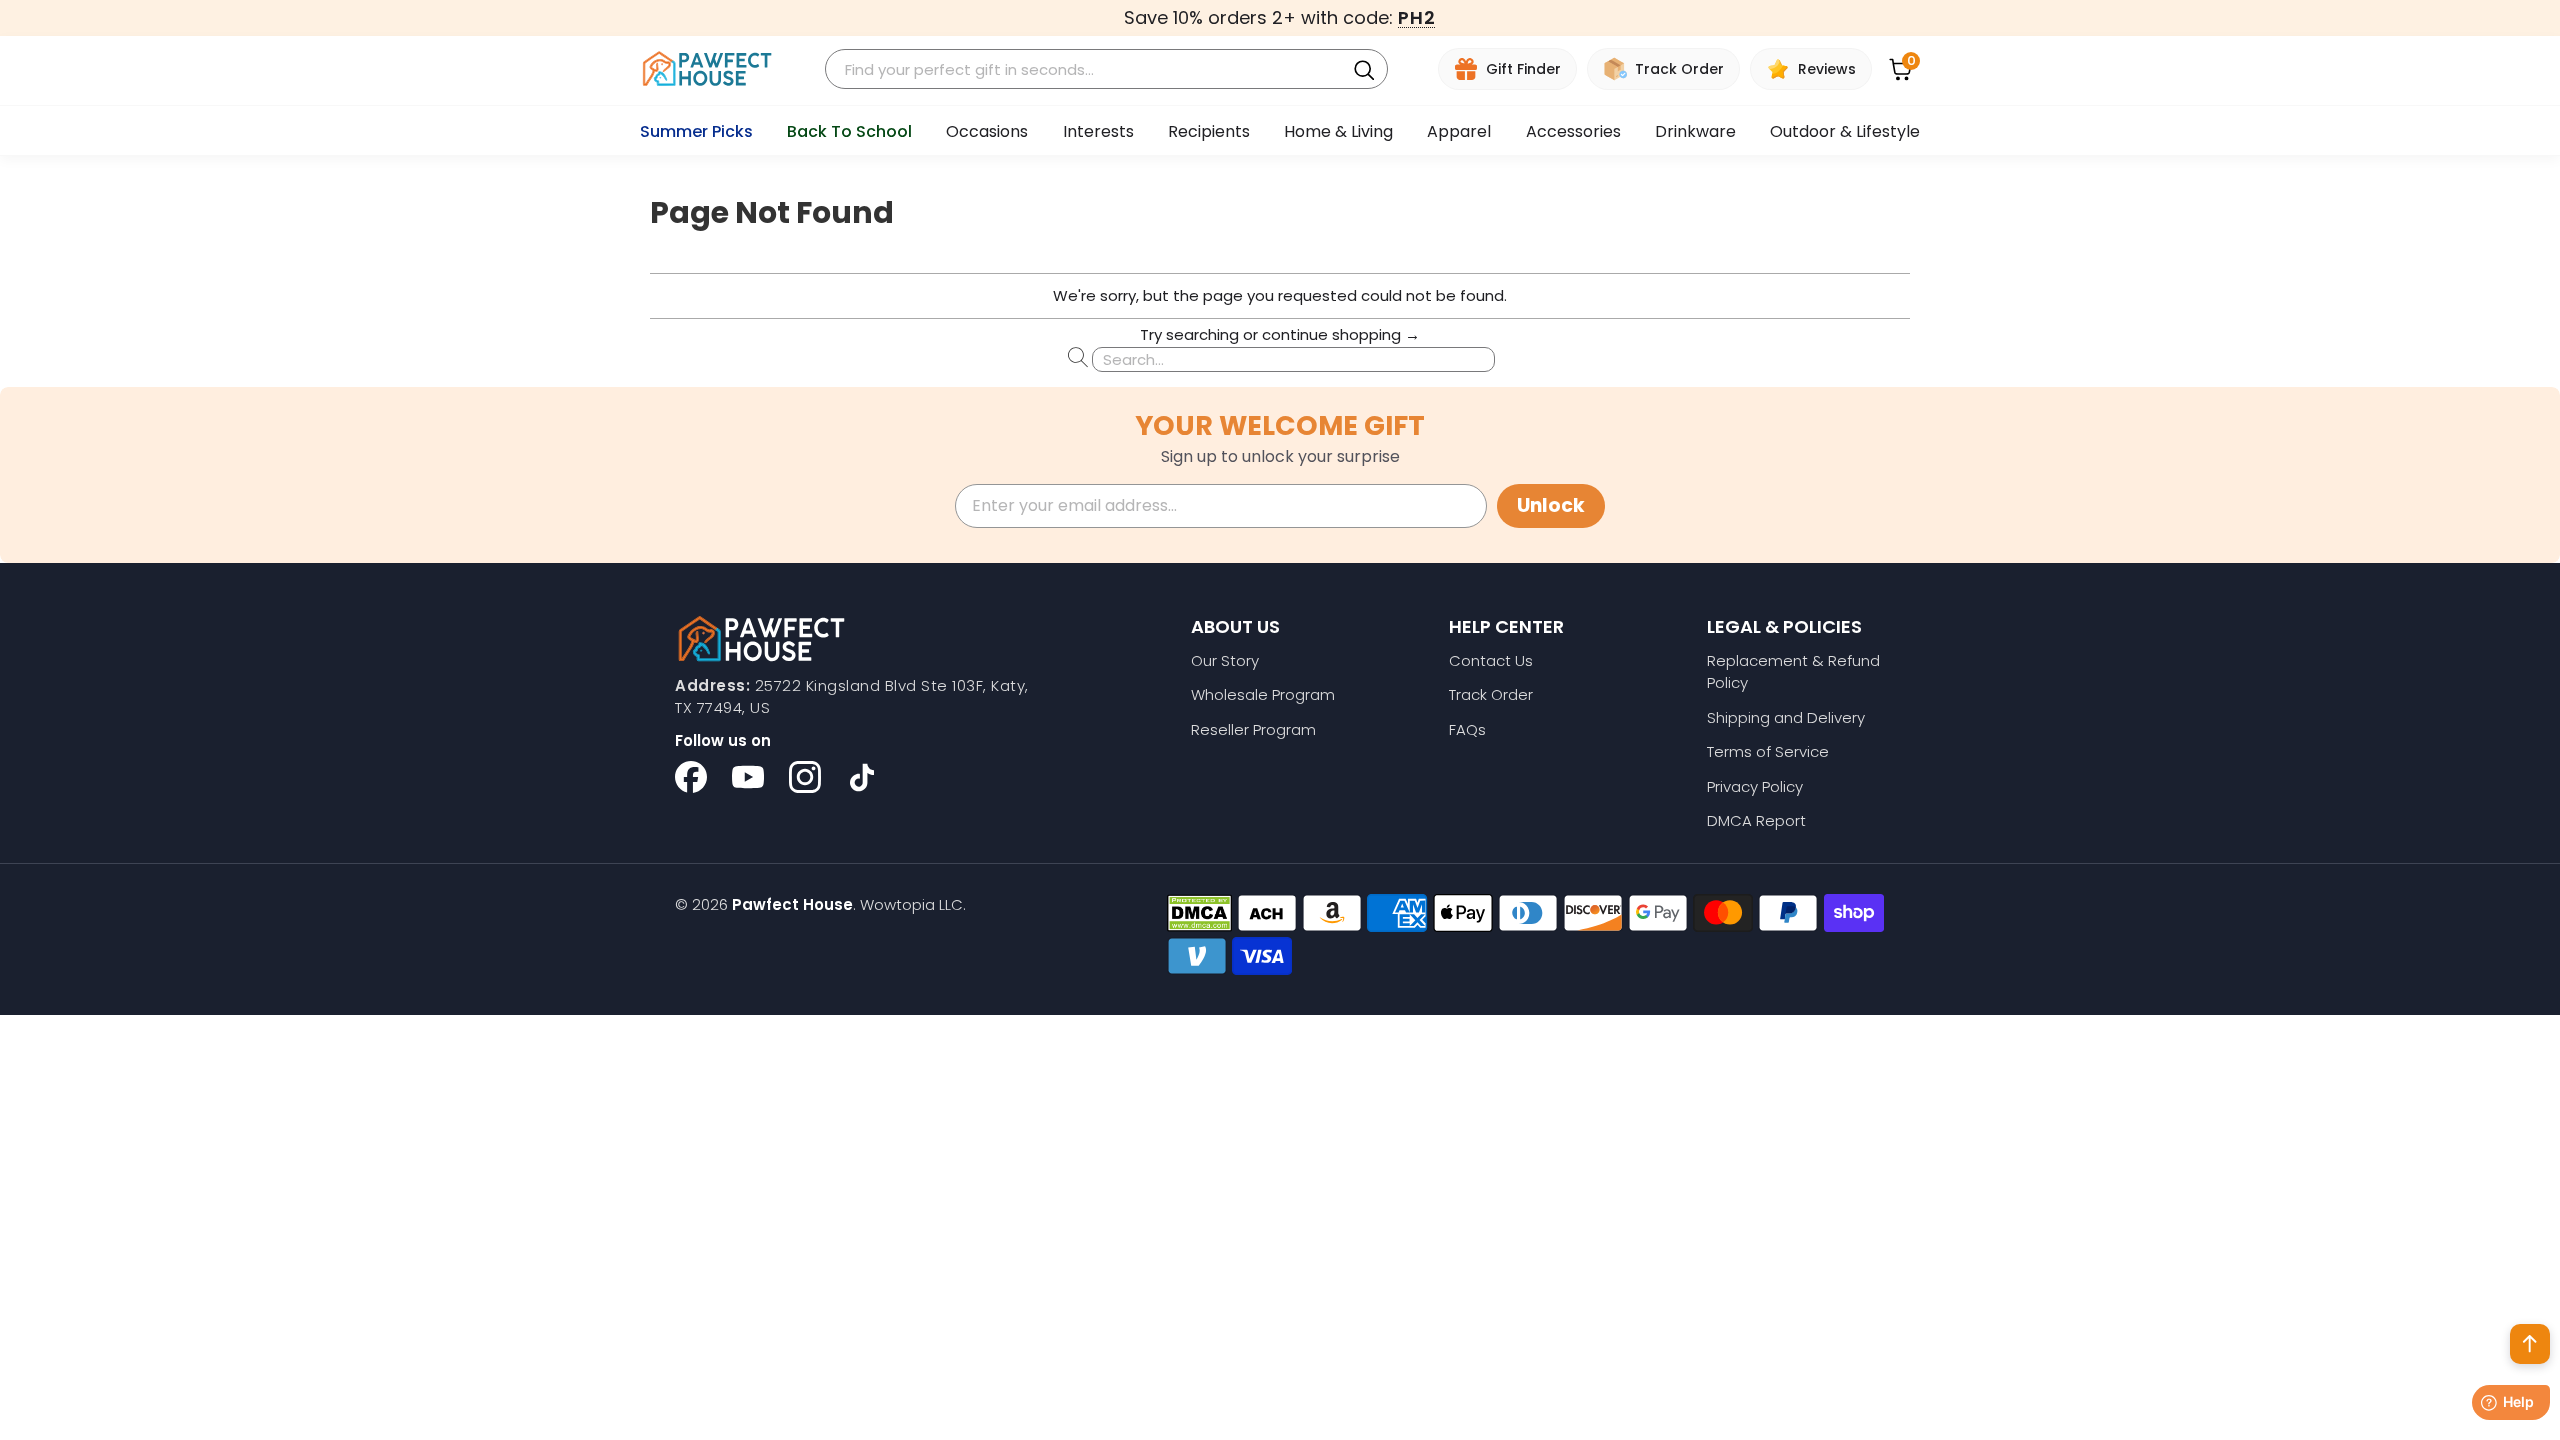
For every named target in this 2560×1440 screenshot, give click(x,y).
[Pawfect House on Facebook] (691, 777)
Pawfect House (792, 904)
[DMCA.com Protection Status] (1199, 913)
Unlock (1551, 505)
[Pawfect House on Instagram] (805, 777)
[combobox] (1088, 69)
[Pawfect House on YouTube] (748, 777)
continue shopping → (1341, 334)
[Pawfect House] (707, 69)
